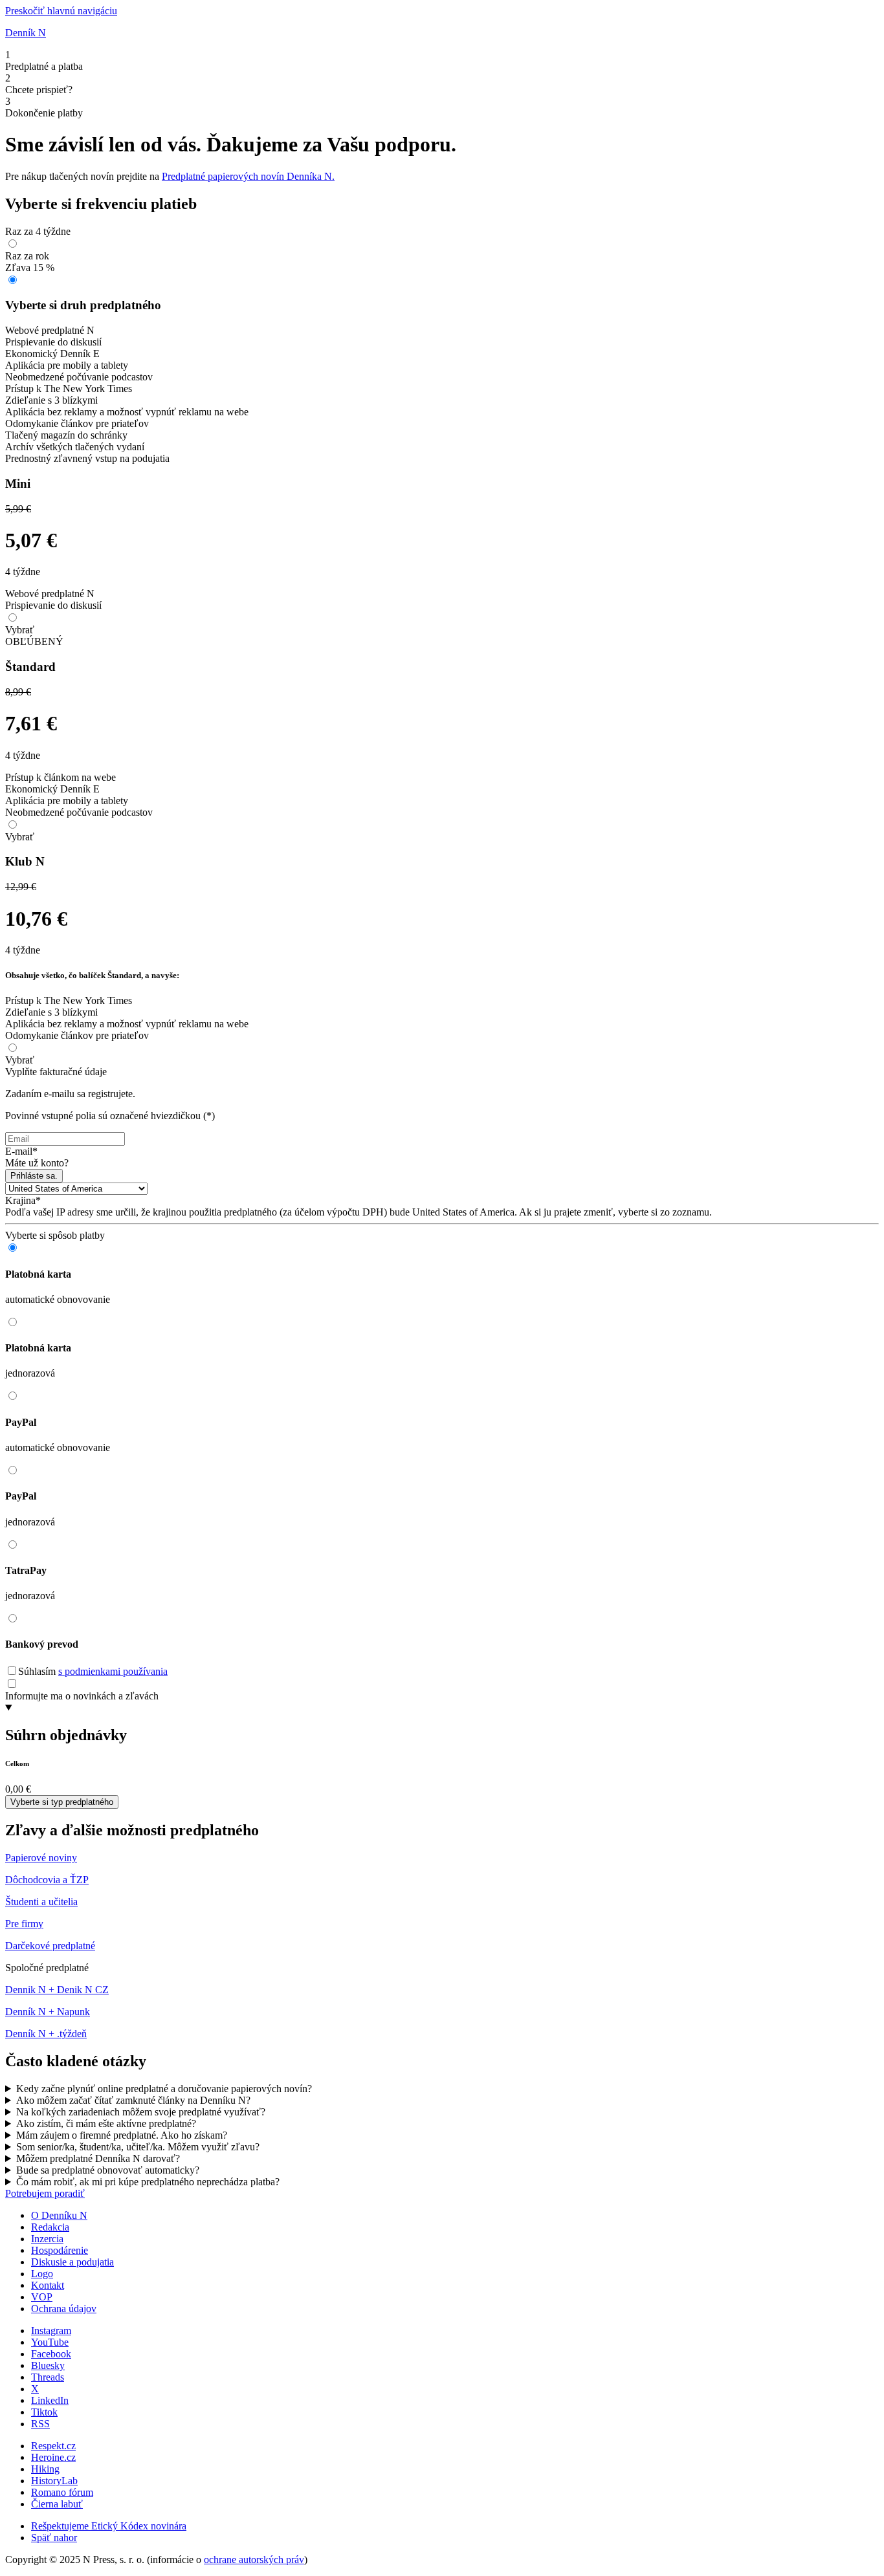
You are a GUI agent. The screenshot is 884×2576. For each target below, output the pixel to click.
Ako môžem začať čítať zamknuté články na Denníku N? (133, 2100)
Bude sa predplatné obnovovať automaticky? (108, 2170)
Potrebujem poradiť (45, 2193)
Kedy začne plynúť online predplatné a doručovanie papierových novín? (164, 2089)
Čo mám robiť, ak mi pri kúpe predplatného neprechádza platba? (148, 2182)
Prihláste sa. (34, 1176)
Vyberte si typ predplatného (62, 1802)
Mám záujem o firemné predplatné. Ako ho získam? (122, 2135)
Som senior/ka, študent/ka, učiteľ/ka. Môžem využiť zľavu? (138, 2147)
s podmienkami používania (113, 1671)
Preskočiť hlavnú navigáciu (61, 11)
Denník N (26, 33)
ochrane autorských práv (254, 2560)
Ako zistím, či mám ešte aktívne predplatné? (106, 2123)
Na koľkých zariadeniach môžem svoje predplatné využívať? (141, 2112)
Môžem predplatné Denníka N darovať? (98, 2158)
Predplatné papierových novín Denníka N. (248, 176)
